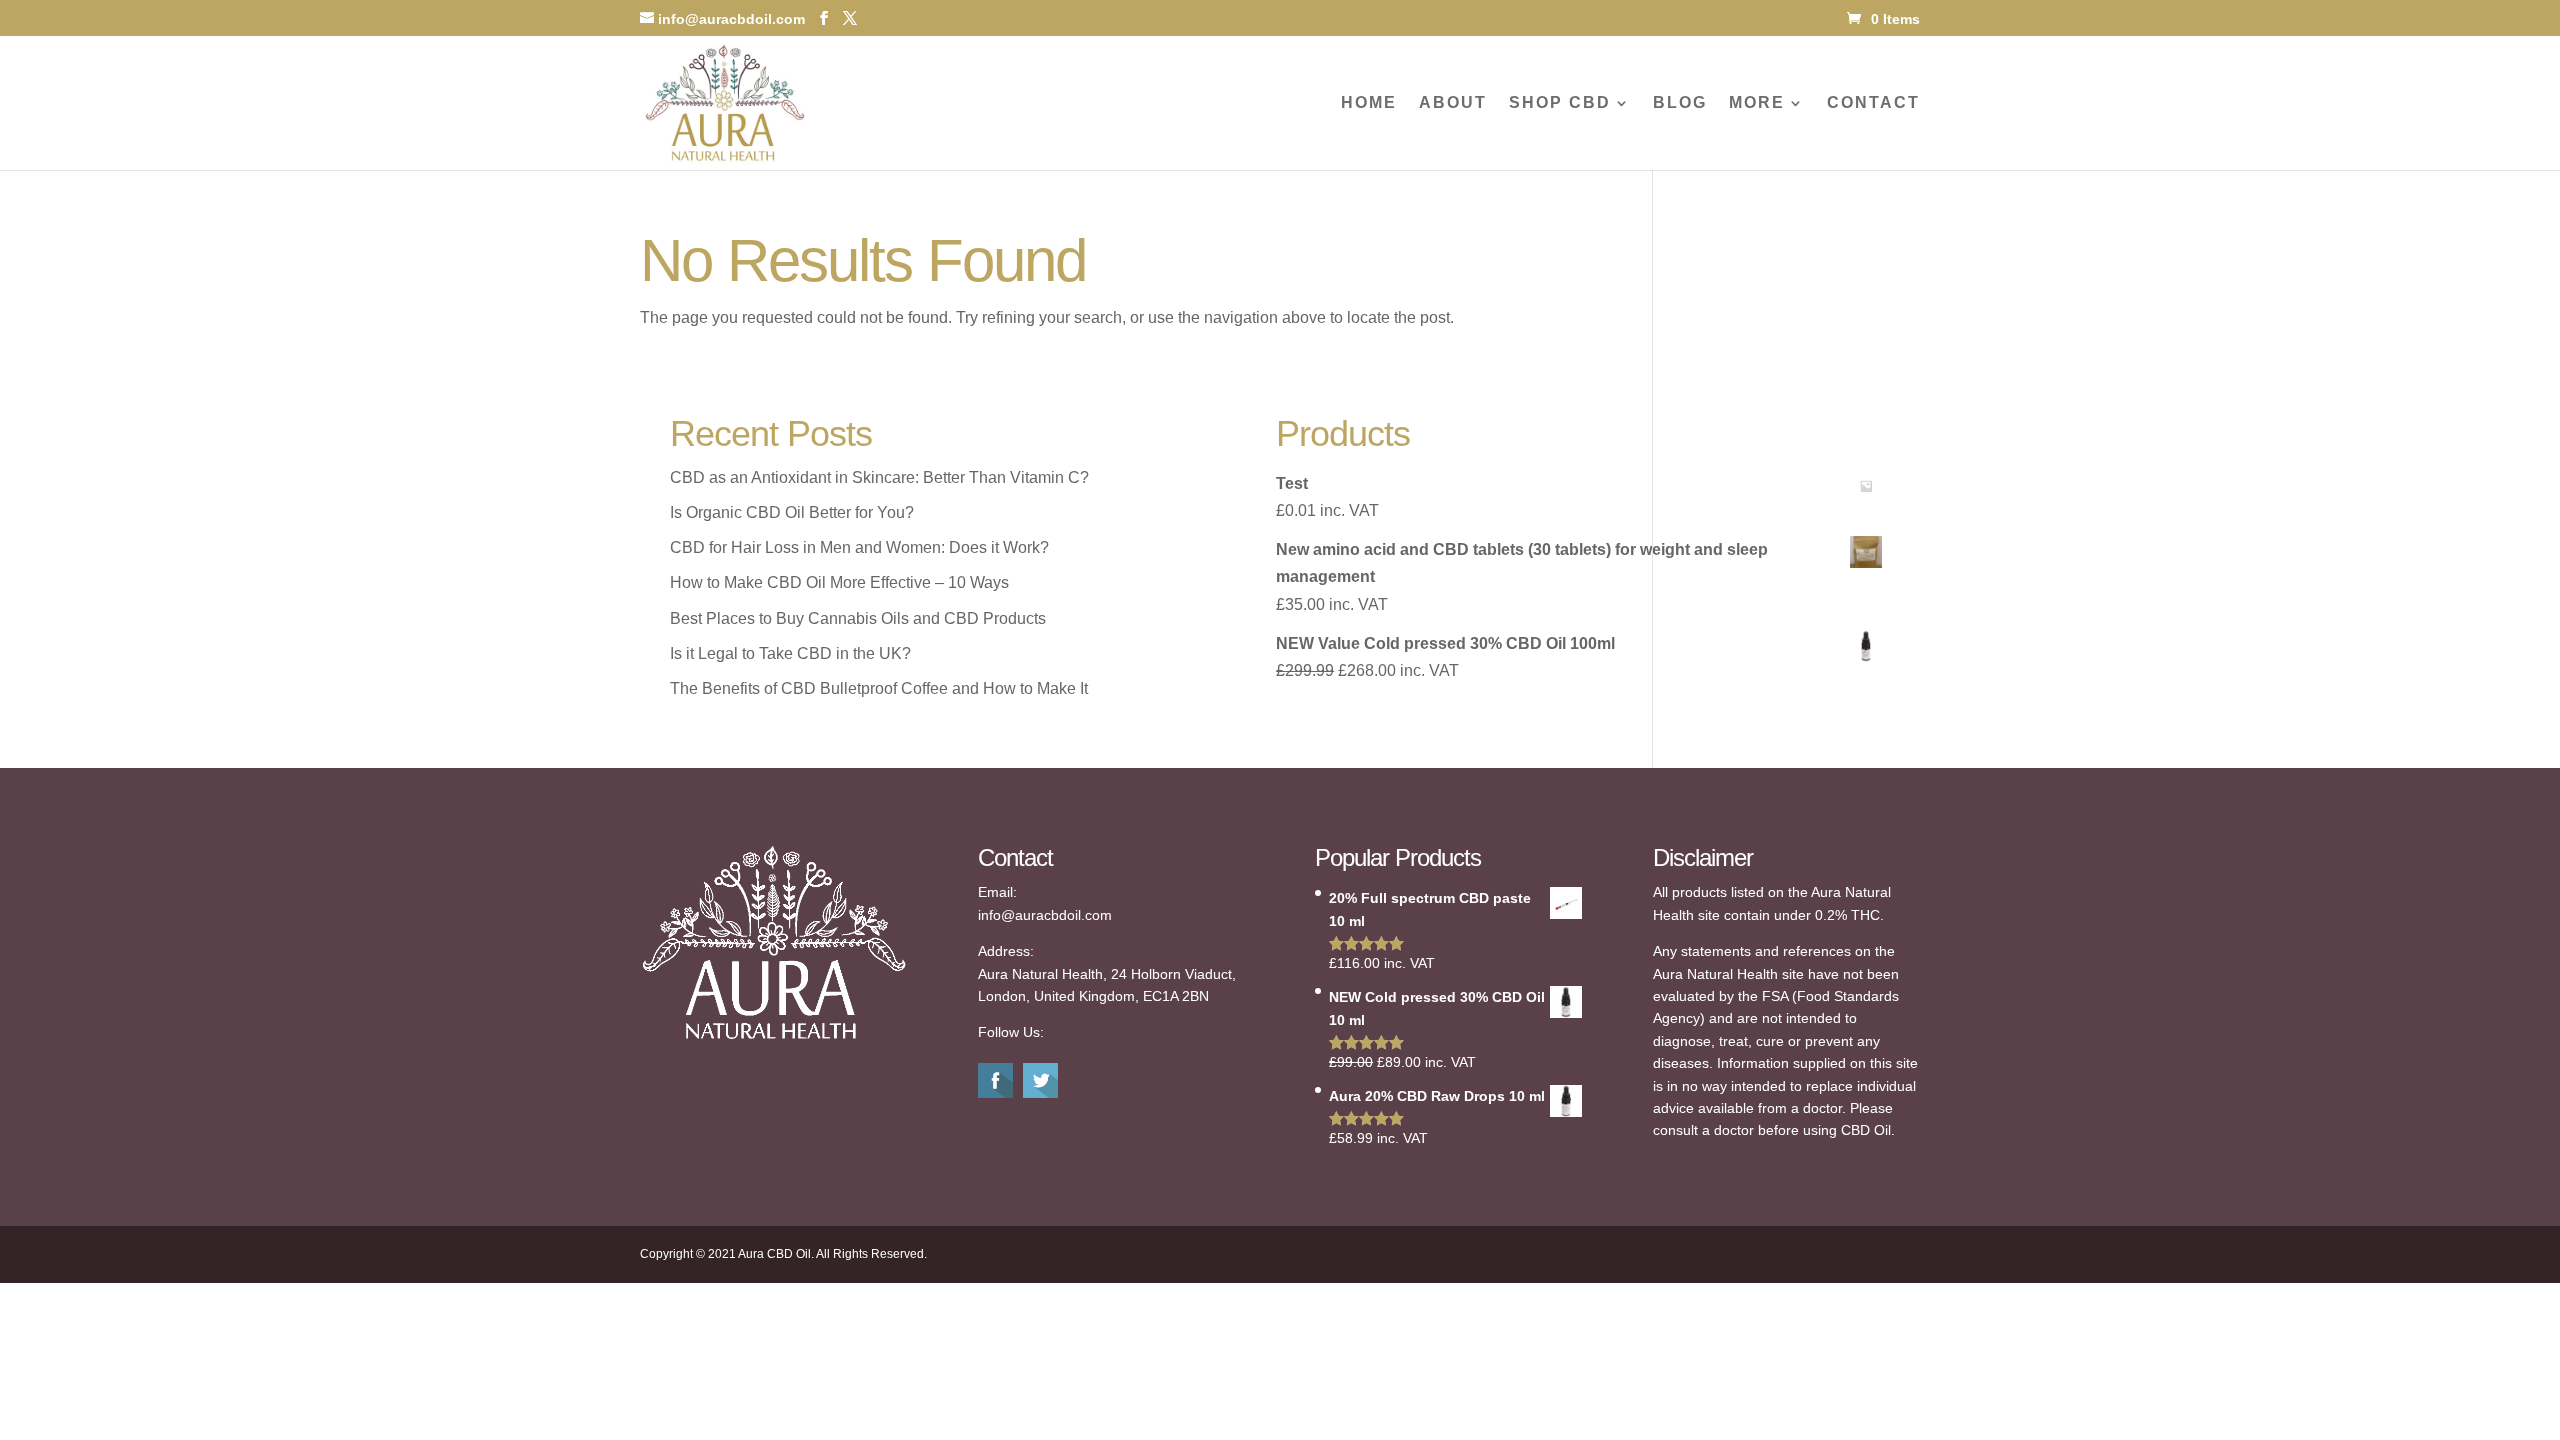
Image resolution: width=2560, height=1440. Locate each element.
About (1453, 103)
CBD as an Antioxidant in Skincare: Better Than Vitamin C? (879, 477)
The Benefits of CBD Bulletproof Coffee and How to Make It (879, 688)
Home (1369, 103)
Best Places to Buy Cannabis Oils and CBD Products (858, 618)
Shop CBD (1560, 103)
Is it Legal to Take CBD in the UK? (790, 653)
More (1757, 103)
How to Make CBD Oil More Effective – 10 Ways (839, 582)
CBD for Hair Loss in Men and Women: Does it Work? (859, 547)
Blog (1680, 103)
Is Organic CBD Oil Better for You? (792, 512)
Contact (1873, 103)
